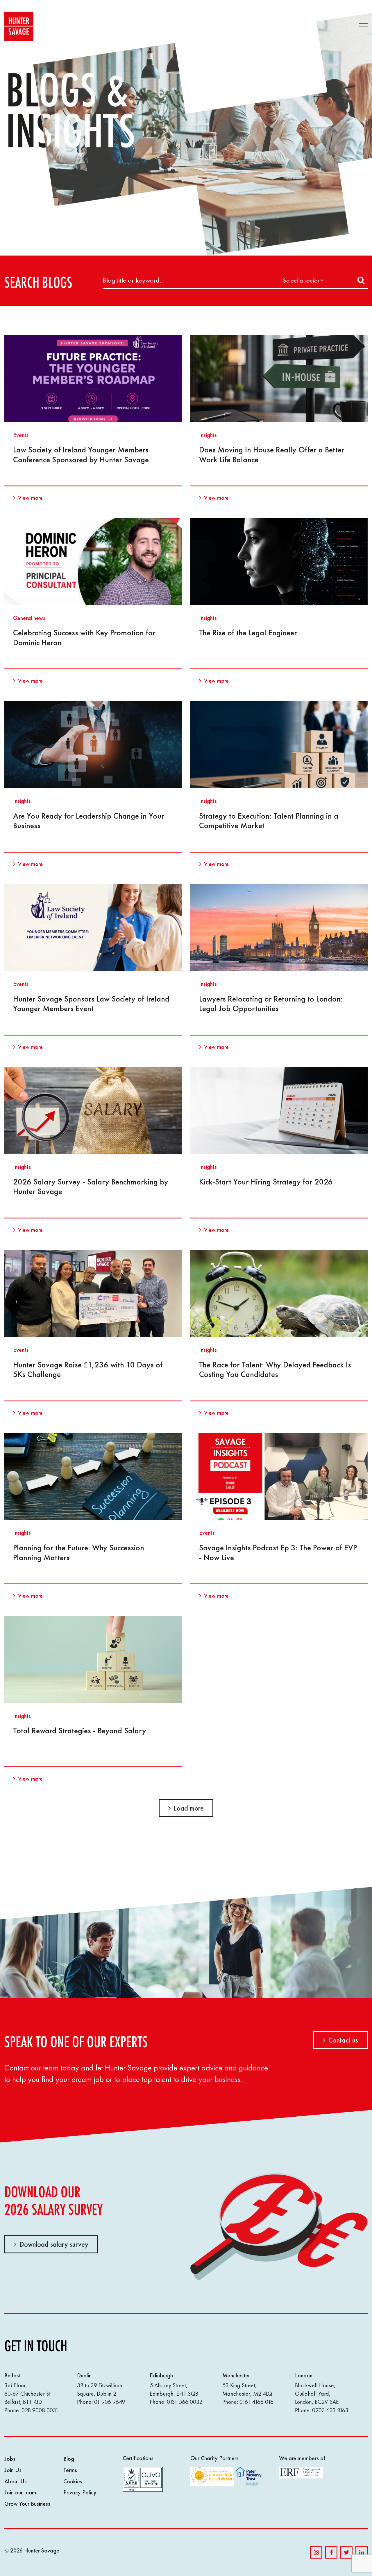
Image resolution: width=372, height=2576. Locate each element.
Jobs (10, 2459)
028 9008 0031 (40, 2410)
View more (30, 498)
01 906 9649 (110, 2402)
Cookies (73, 2481)
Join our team (20, 2492)
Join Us (13, 2470)
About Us (16, 2481)
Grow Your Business (27, 2504)
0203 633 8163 (330, 2410)
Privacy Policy (80, 2492)
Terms (70, 2470)
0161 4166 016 (256, 2402)
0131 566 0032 (185, 2402)
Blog (69, 2459)
